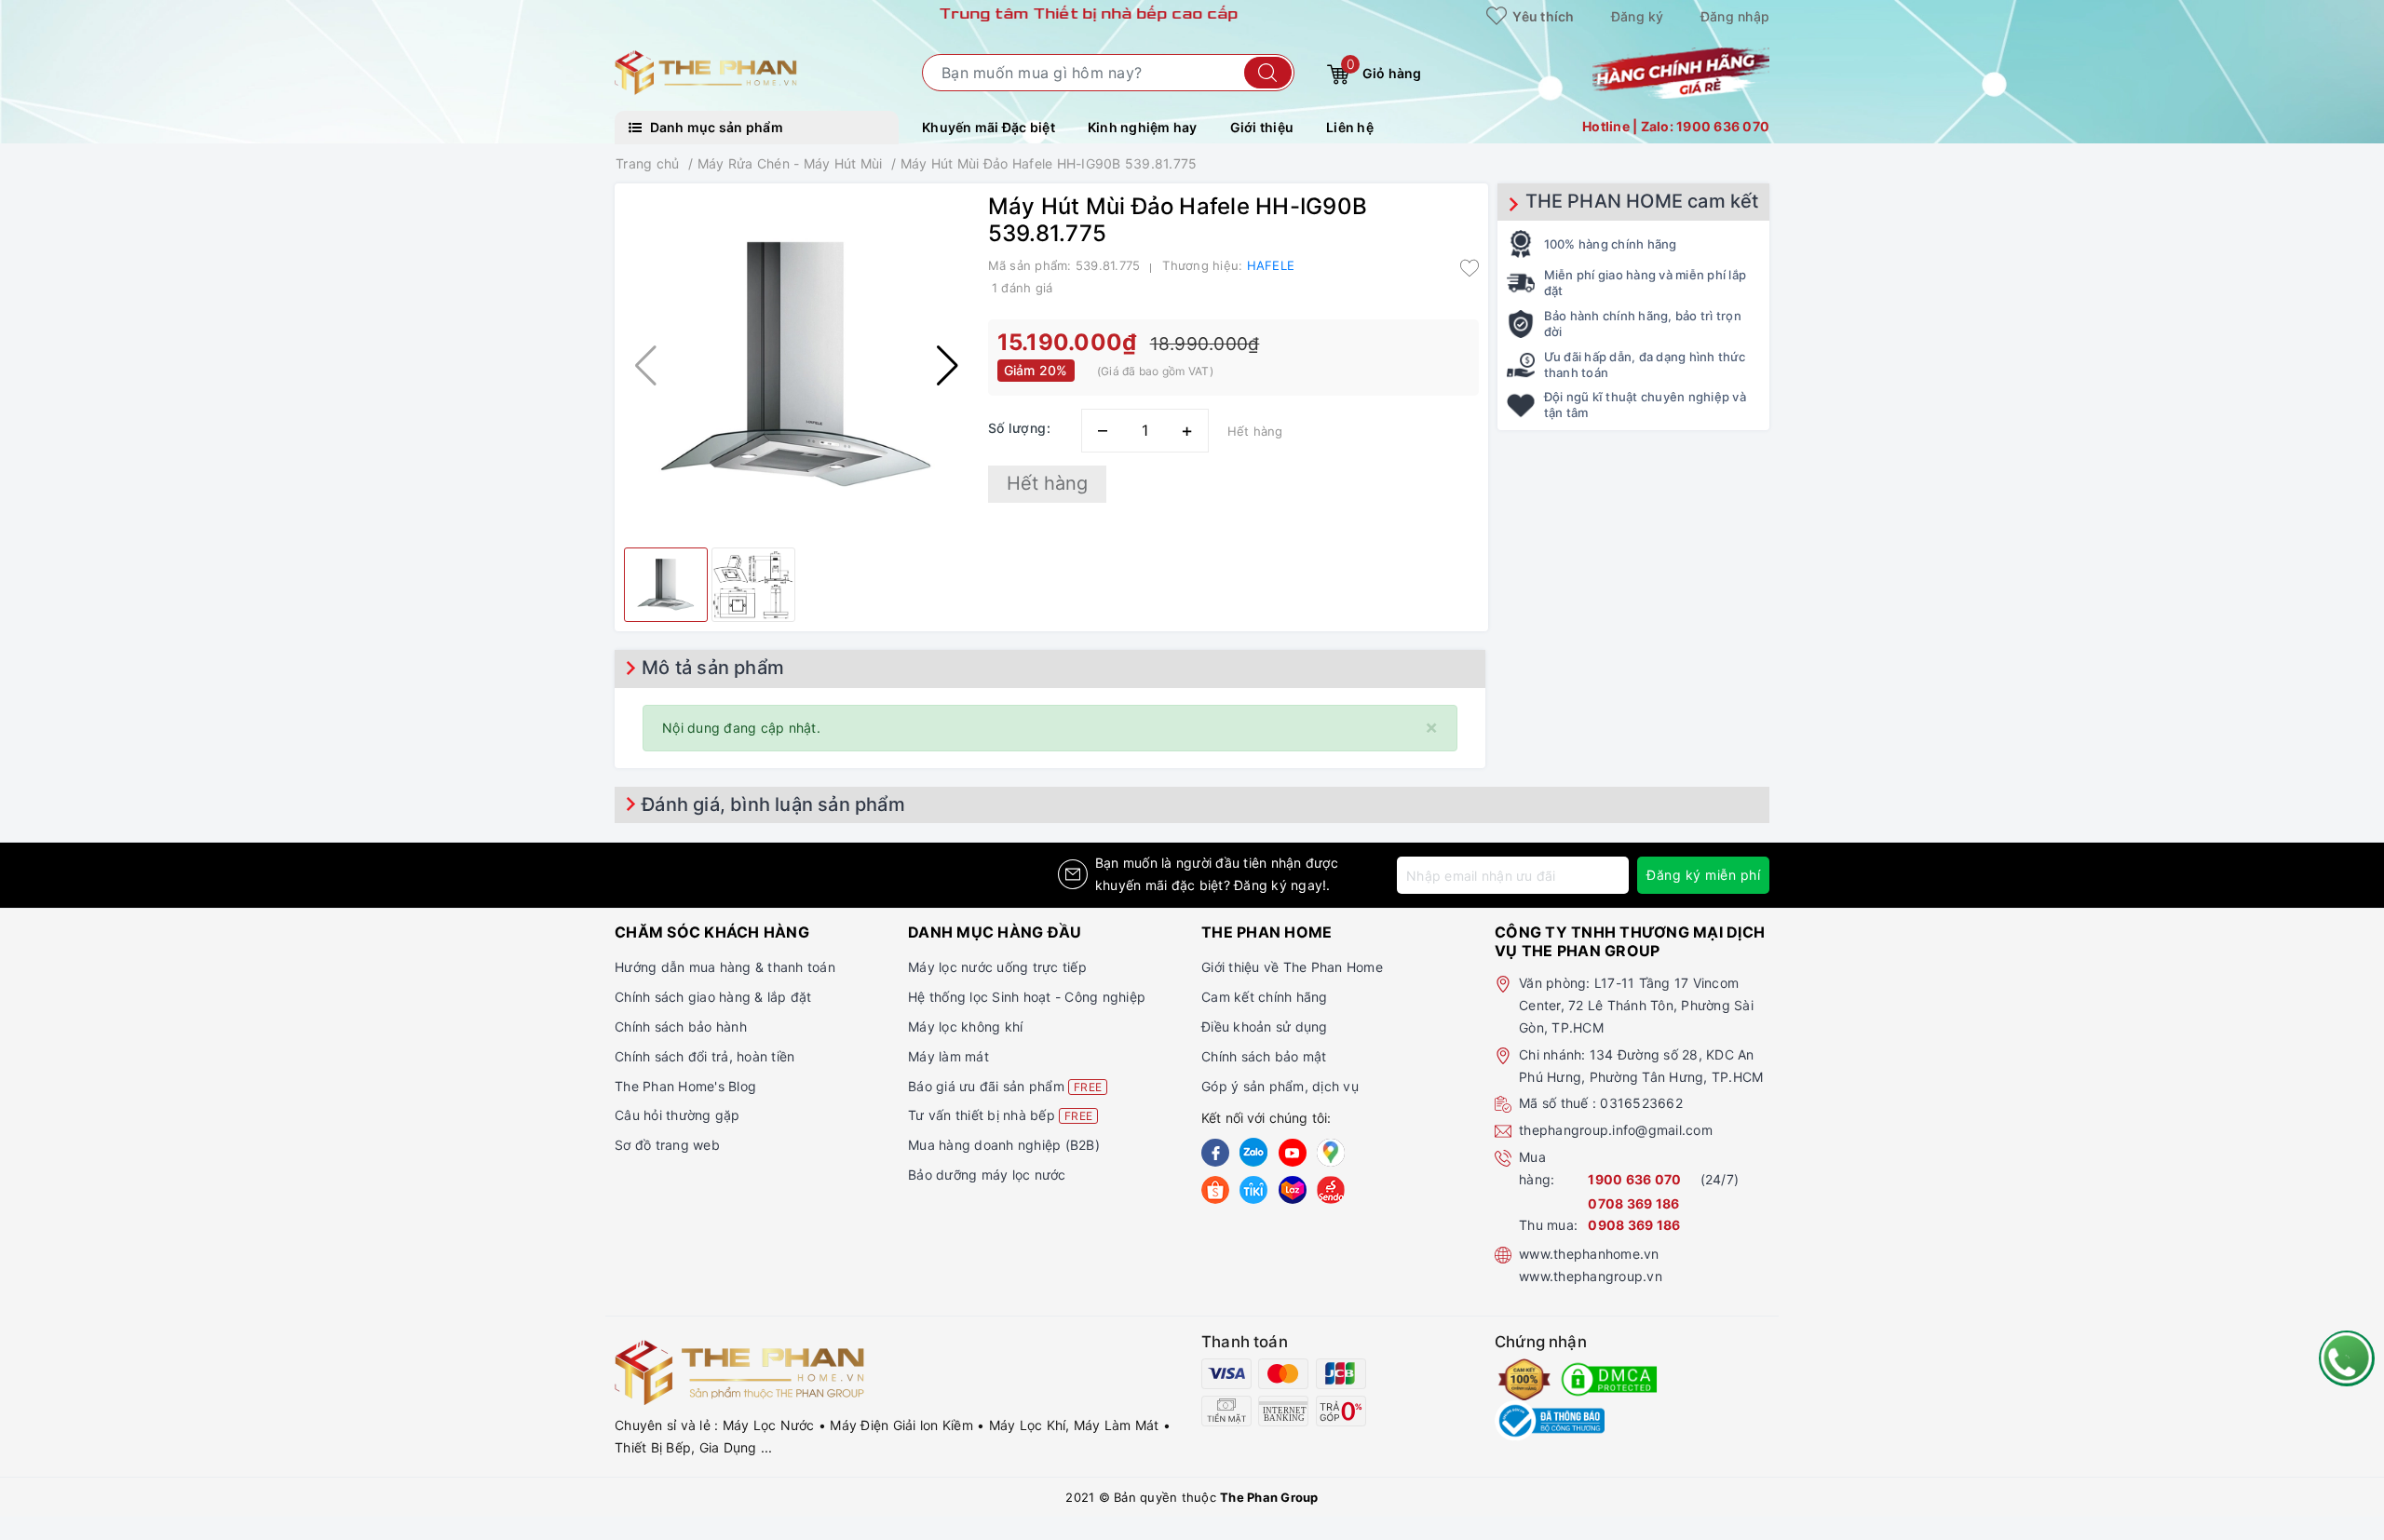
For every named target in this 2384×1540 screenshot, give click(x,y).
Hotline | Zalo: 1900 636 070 (1676, 126)
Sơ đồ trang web (667, 1145)
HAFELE (1271, 265)
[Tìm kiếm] (1268, 73)
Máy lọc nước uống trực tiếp (997, 967)
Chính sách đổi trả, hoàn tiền (704, 1056)
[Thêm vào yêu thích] (1470, 267)
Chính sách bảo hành (681, 1027)
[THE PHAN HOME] (706, 71)
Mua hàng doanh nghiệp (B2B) (1004, 1145)
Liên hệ (1350, 127)
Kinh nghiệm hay (1143, 127)
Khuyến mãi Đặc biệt (989, 127)
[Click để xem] (797, 365)
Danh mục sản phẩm (715, 127)
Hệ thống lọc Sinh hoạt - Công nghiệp (1027, 997)
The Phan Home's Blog (685, 1086)
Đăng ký (1638, 16)
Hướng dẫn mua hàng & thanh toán (725, 967)
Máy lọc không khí (965, 1027)
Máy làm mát (948, 1056)
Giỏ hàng (1384, 69)
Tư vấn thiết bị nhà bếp (1000, 1115)
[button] (948, 366)
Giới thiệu (1262, 127)
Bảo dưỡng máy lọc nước (987, 1175)
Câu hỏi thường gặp (677, 1115)
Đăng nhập (1735, 16)
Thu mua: (1548, 1225)
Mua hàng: (1537, 1168)
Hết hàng (1047, 483)
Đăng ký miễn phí (1703, 875)
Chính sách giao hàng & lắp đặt (713, 997)
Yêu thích (1542, 16)
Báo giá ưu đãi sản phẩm (1005, 1086)
